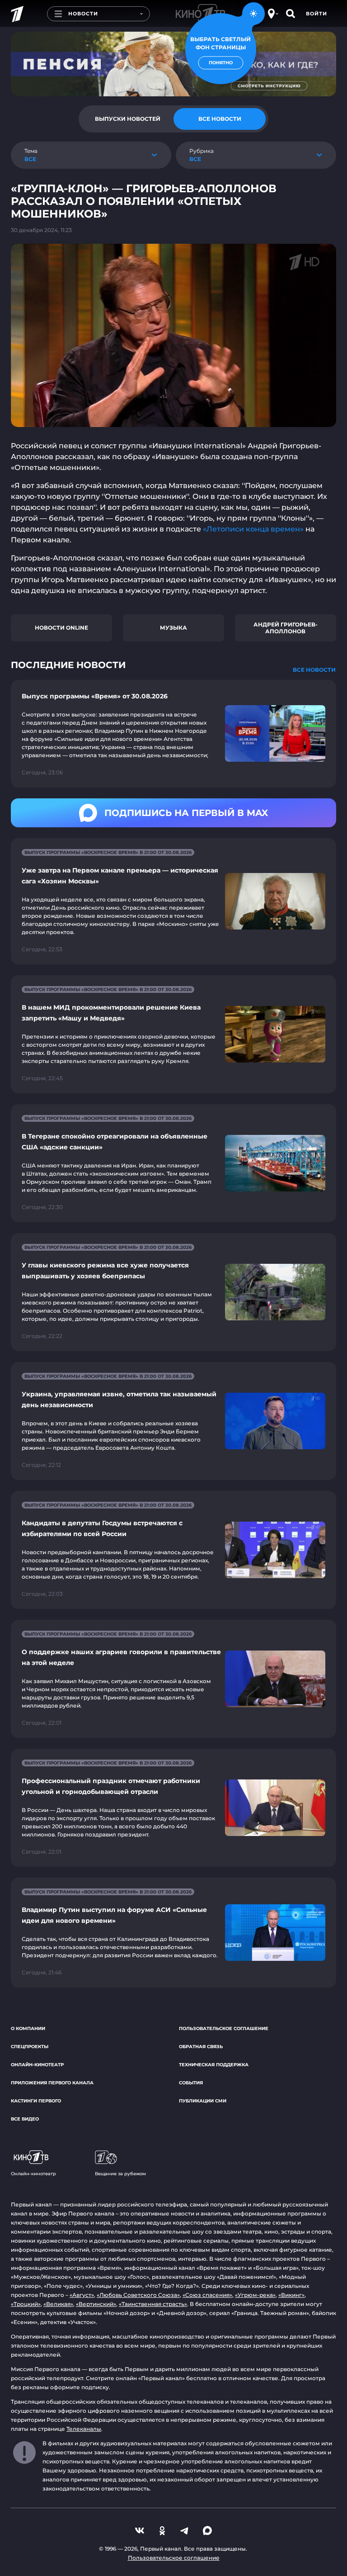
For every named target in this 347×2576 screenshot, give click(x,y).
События (191, 2083)
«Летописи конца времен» (253, 529)
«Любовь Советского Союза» (138, 2295)
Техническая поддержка (214, 2065)
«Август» (82, 2295)
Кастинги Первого (36, 2101)
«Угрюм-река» (255, 2295)
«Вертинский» (96, 2304)
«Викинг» (291, 2295)
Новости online (61, 628)
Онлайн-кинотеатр (37, 2065)
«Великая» (58, 2304)
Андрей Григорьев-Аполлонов (286, 628)
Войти (317, 14)
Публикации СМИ (203, 2101)
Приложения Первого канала (52, 2083)
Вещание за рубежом (120, 2174)
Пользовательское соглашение (224, 2028)
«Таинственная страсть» (153, 2304)
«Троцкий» (26, 2304)
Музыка (173, 628)
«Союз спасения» (207, 2295)
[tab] (127, 119)
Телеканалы (84, 2429)
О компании (28, 2028)
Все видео (25, 2119)
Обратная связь (201, 2047)
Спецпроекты (30, 2047)
